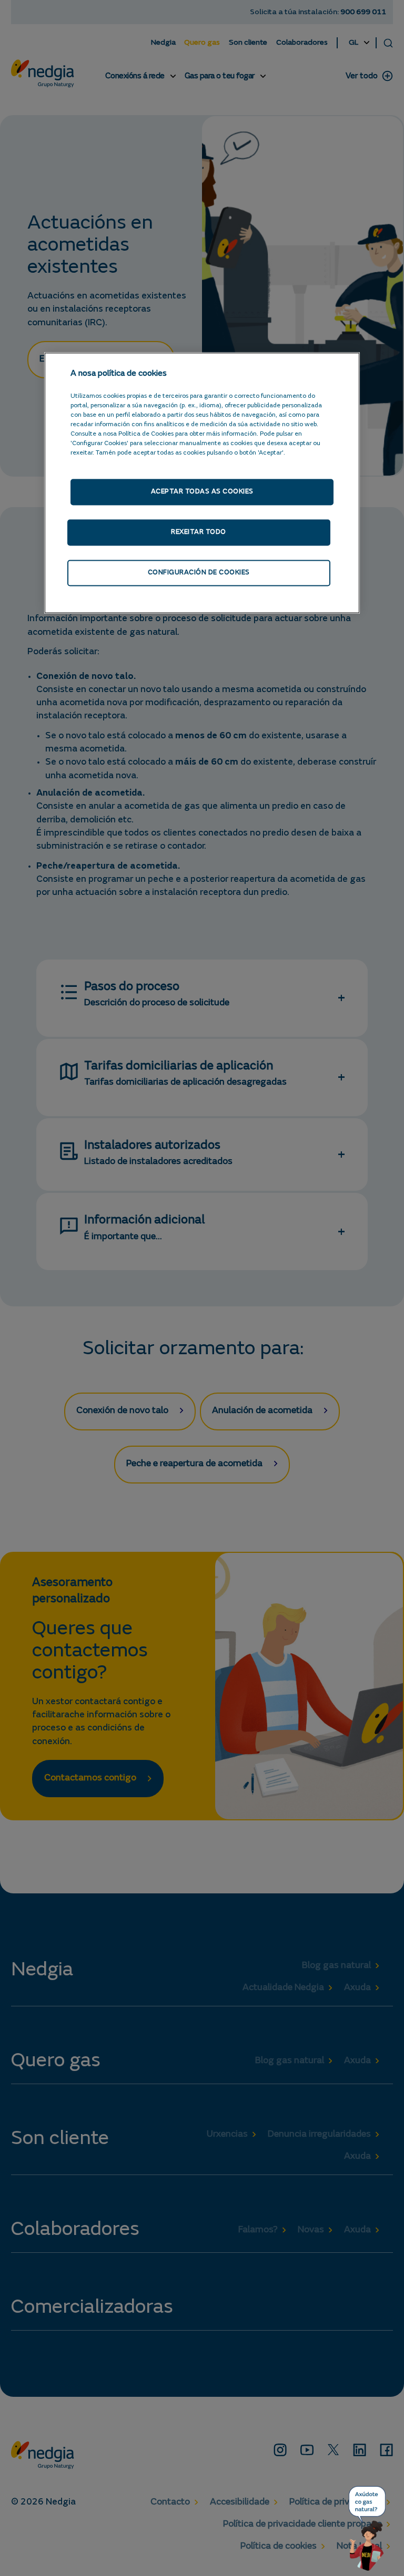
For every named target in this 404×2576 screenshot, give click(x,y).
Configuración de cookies (199, 573)
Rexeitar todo (199, 532)
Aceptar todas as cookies (202, 492)
